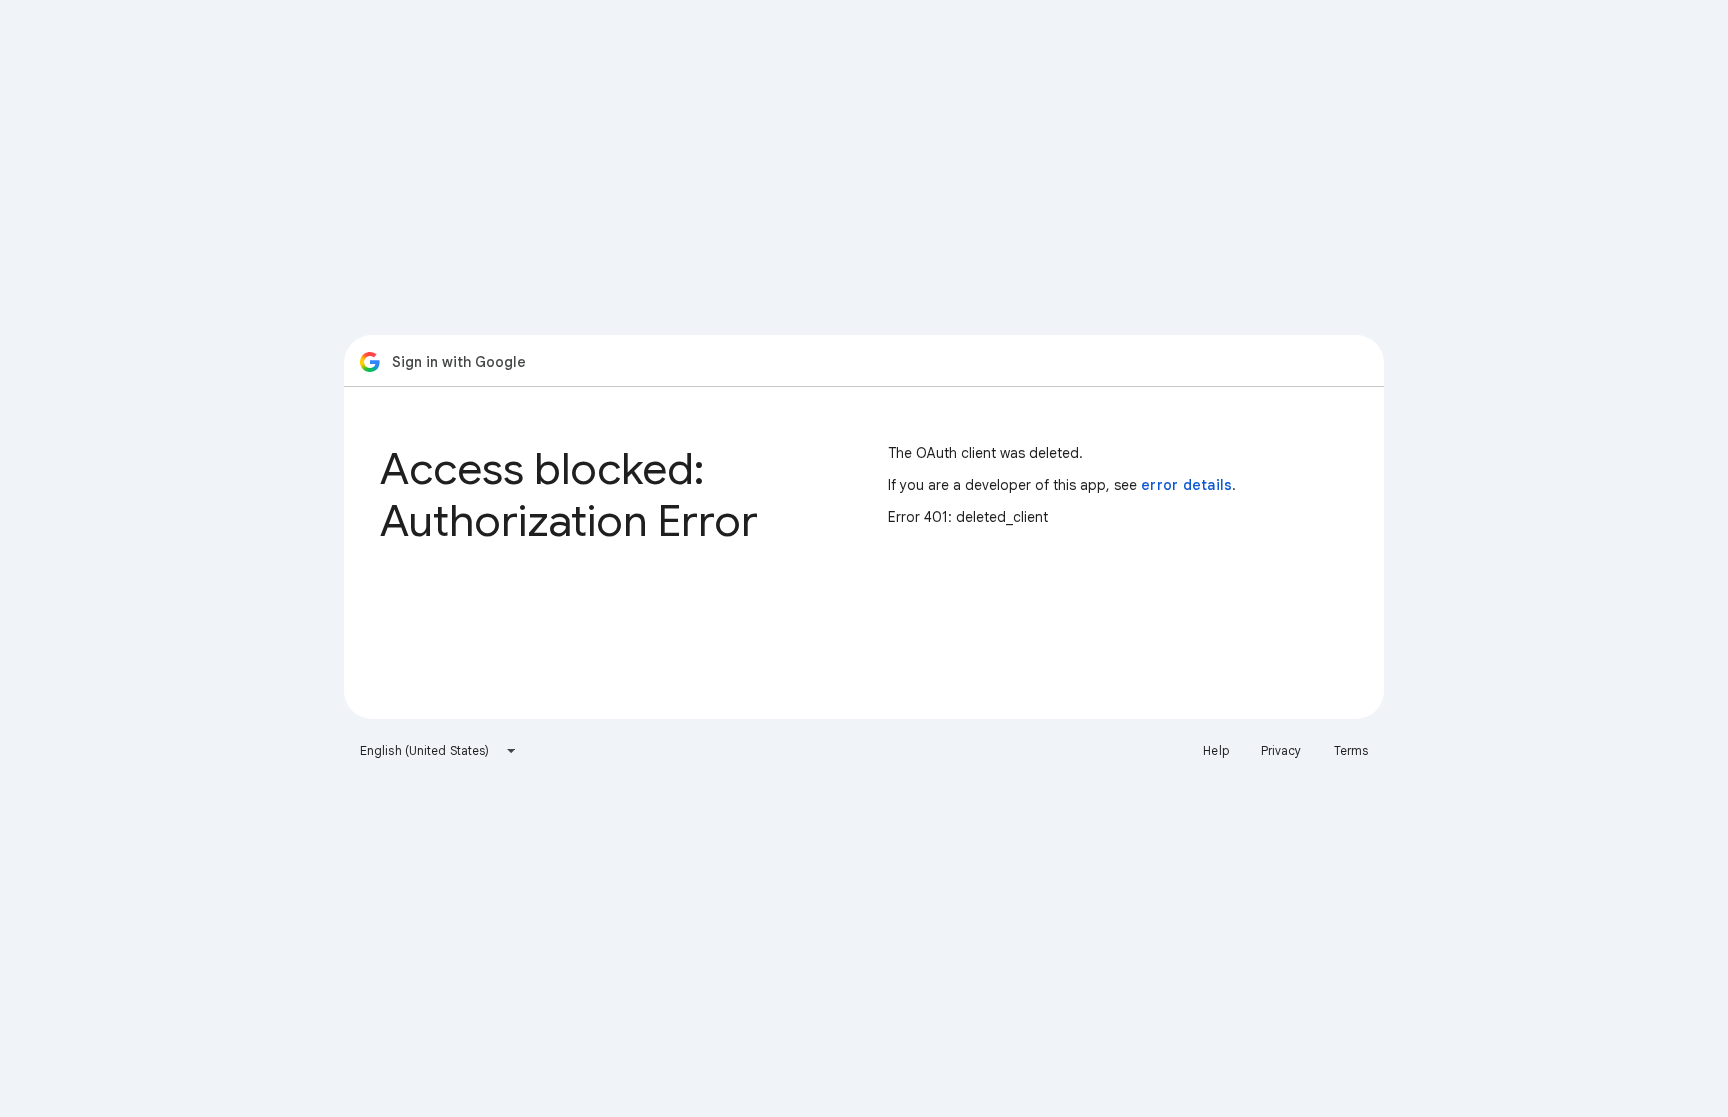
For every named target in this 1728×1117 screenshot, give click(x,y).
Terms (1351, 750)
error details (1186, 485)
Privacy (1281, 750)
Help (1215, 750)
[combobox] (438, 751)
